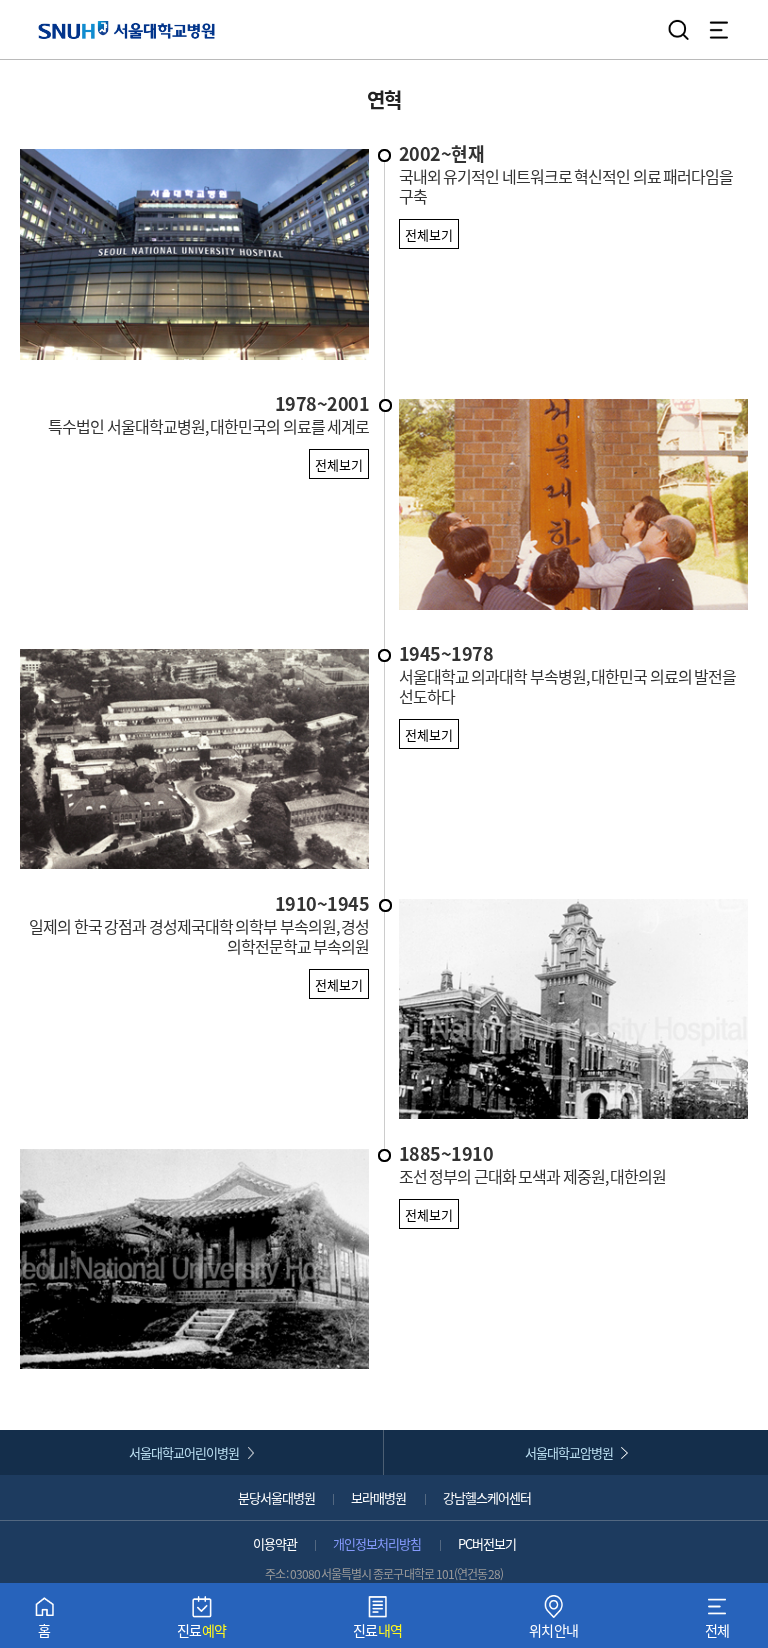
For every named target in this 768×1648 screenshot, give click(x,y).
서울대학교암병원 (569, 1452)
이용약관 (275, 1543)
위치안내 (554, 1621)
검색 (679, 30)
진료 (202, 1621)
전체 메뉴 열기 (719, 30)
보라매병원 (378, 1497)
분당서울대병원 (276, 1497)
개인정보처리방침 (377, 1543)
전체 (717, 1621)
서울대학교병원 (126, 29)
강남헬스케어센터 (487, 1497)
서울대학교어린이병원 (184, 1452)
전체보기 (429, 234)
